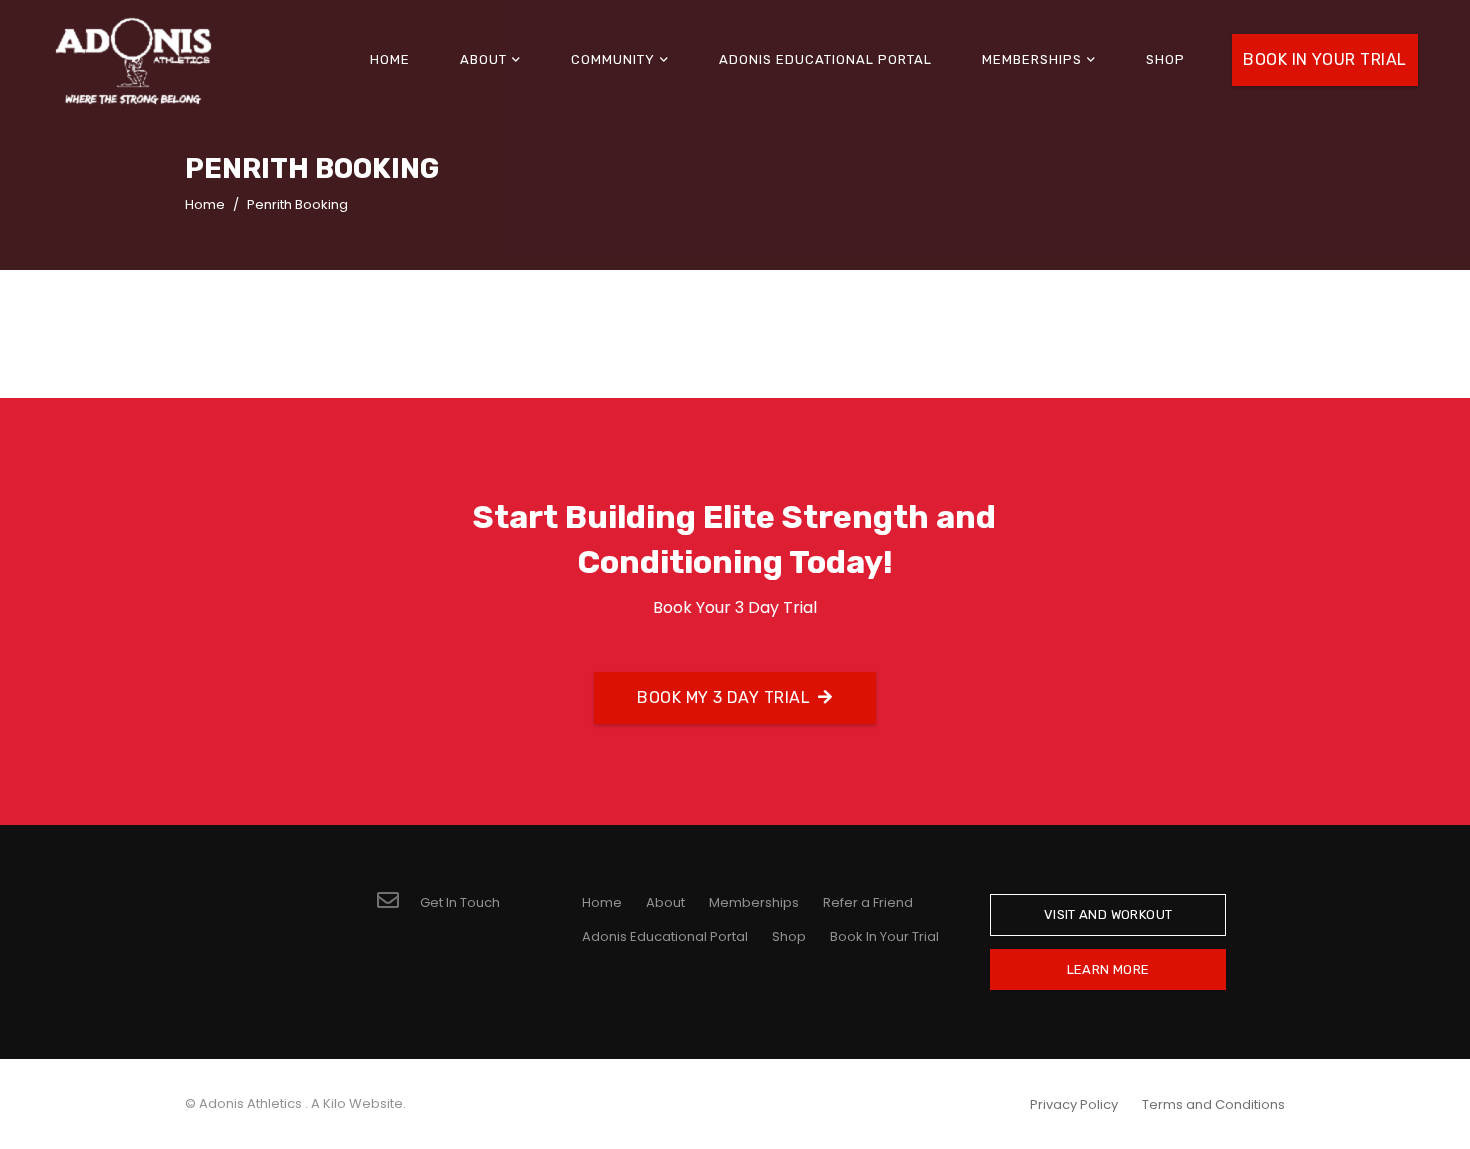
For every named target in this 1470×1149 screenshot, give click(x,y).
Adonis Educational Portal (665, 936)
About (665, 902)
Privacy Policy (1074, 1104)
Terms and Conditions (1213, 1104)
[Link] (133, 60)
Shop (789, 936)
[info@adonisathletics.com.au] (398, 902)
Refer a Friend (868, 902)
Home (602, 902)
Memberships (754, 902)
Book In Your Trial (884, 936)
